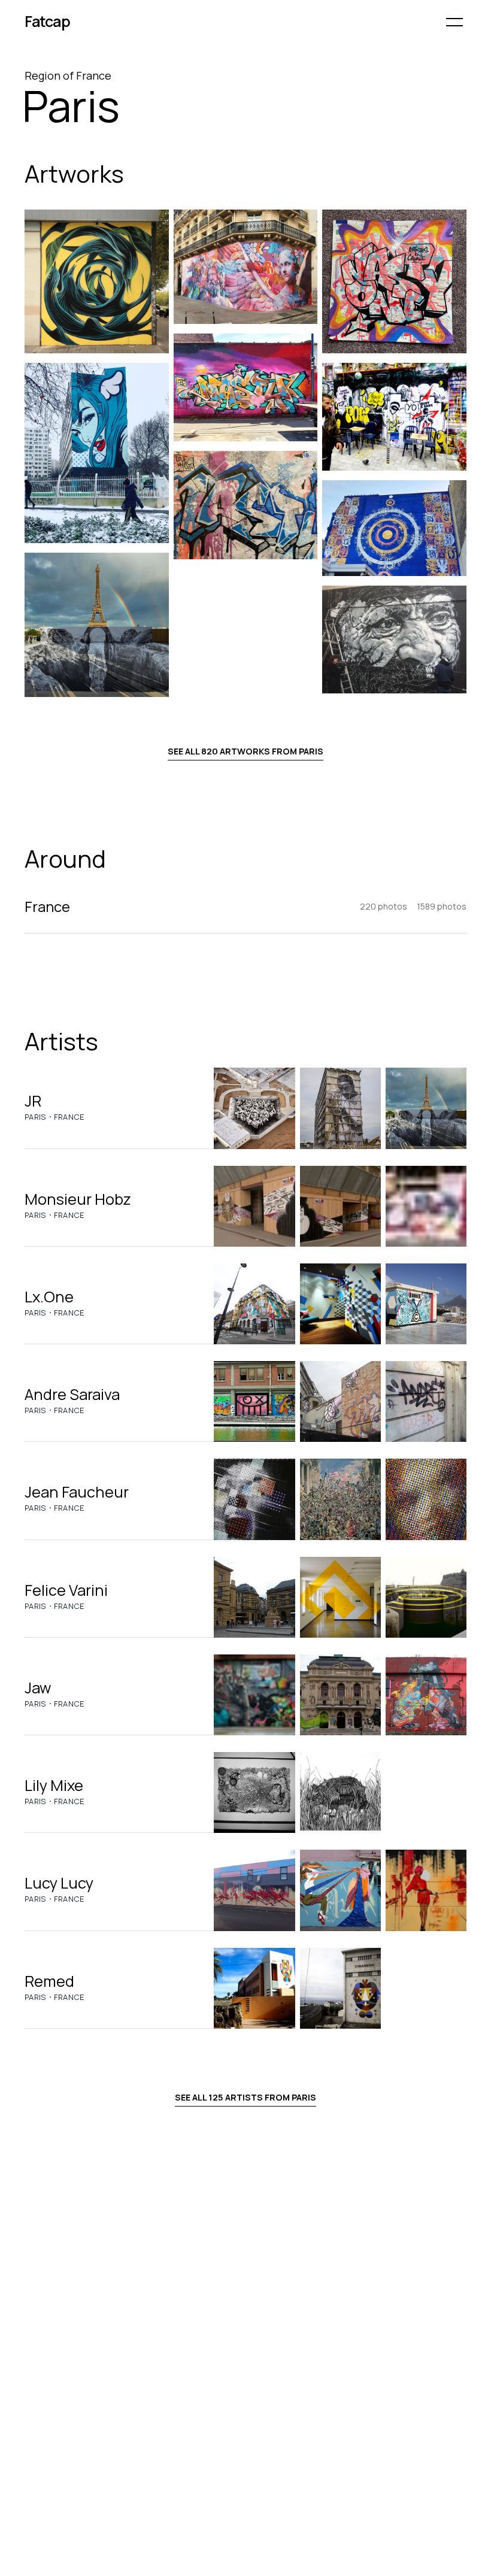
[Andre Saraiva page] (254, 1401)
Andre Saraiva (72, 1394)
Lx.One (49, 1297)
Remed (49, 1981)
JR (33, 1101)
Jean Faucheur (77, 1492)
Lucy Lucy (59, 1883)
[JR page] (254, 1108)
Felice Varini (66, 1590)
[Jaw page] (254, 1695)
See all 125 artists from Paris (245, 2097)
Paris (36, 1117)
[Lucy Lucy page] (254, 1890)
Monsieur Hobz (78, 1199)
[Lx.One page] (254, 1304)
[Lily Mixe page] (254, 1792)
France (69, 1117)
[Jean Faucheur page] (254, 1499)
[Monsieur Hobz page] (254, 1206)
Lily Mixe (54, 1785)
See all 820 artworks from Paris (245, 751)
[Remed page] (254, 1988)
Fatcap (47, 21)
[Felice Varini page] (254, 1597)
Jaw (38, 1688)
